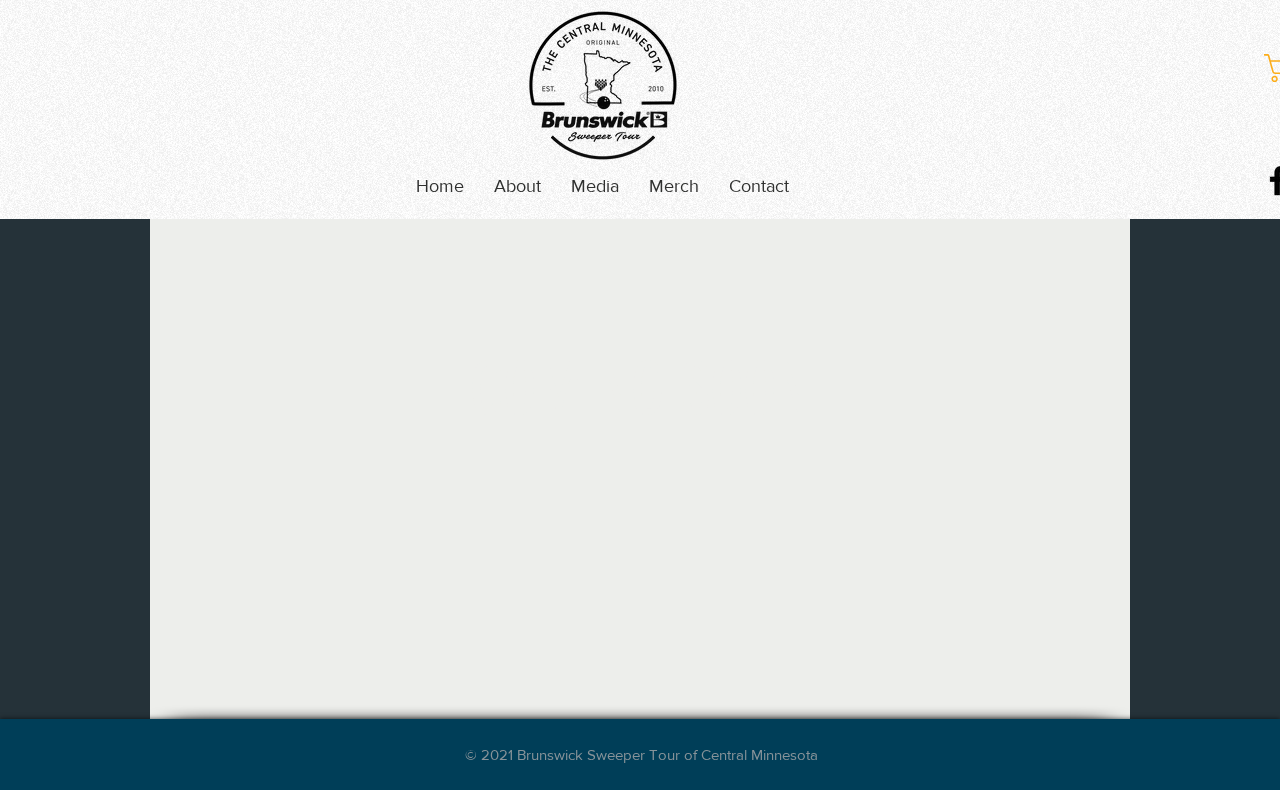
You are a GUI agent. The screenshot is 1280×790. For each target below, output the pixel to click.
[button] (595, 186)
